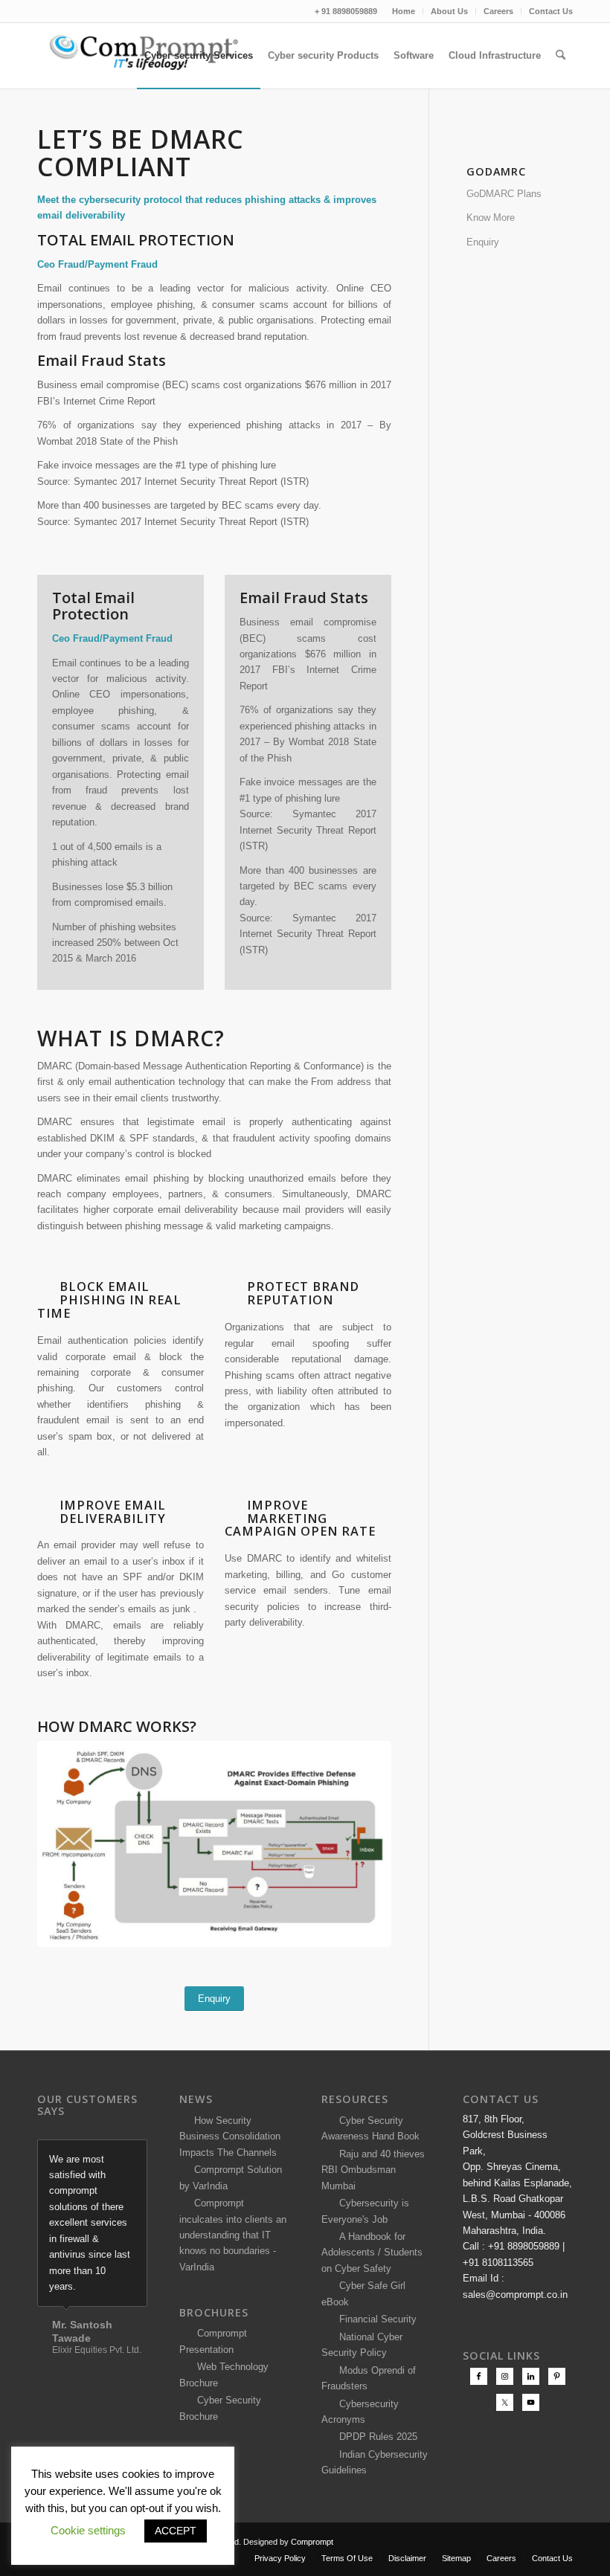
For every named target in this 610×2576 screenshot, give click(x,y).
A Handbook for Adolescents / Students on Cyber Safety (372, 2253)
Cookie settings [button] (88, 2530)
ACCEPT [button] (176, 2531)
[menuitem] (404, 11)
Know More (491, 218)
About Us (449, 11)
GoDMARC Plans (504, 194)
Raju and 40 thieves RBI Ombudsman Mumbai (373, 2170)
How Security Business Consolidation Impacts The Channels (230, 2137)
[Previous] (99, 2155)
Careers (498, 11)
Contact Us (551, 11)
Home (404, 11)
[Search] (561, 56)
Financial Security (375, 2319)
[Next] (132, 2155)
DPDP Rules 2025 (375, 2437)
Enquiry (483, 242)
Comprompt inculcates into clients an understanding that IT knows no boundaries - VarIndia (233, 2235)
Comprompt (312, 2542)
